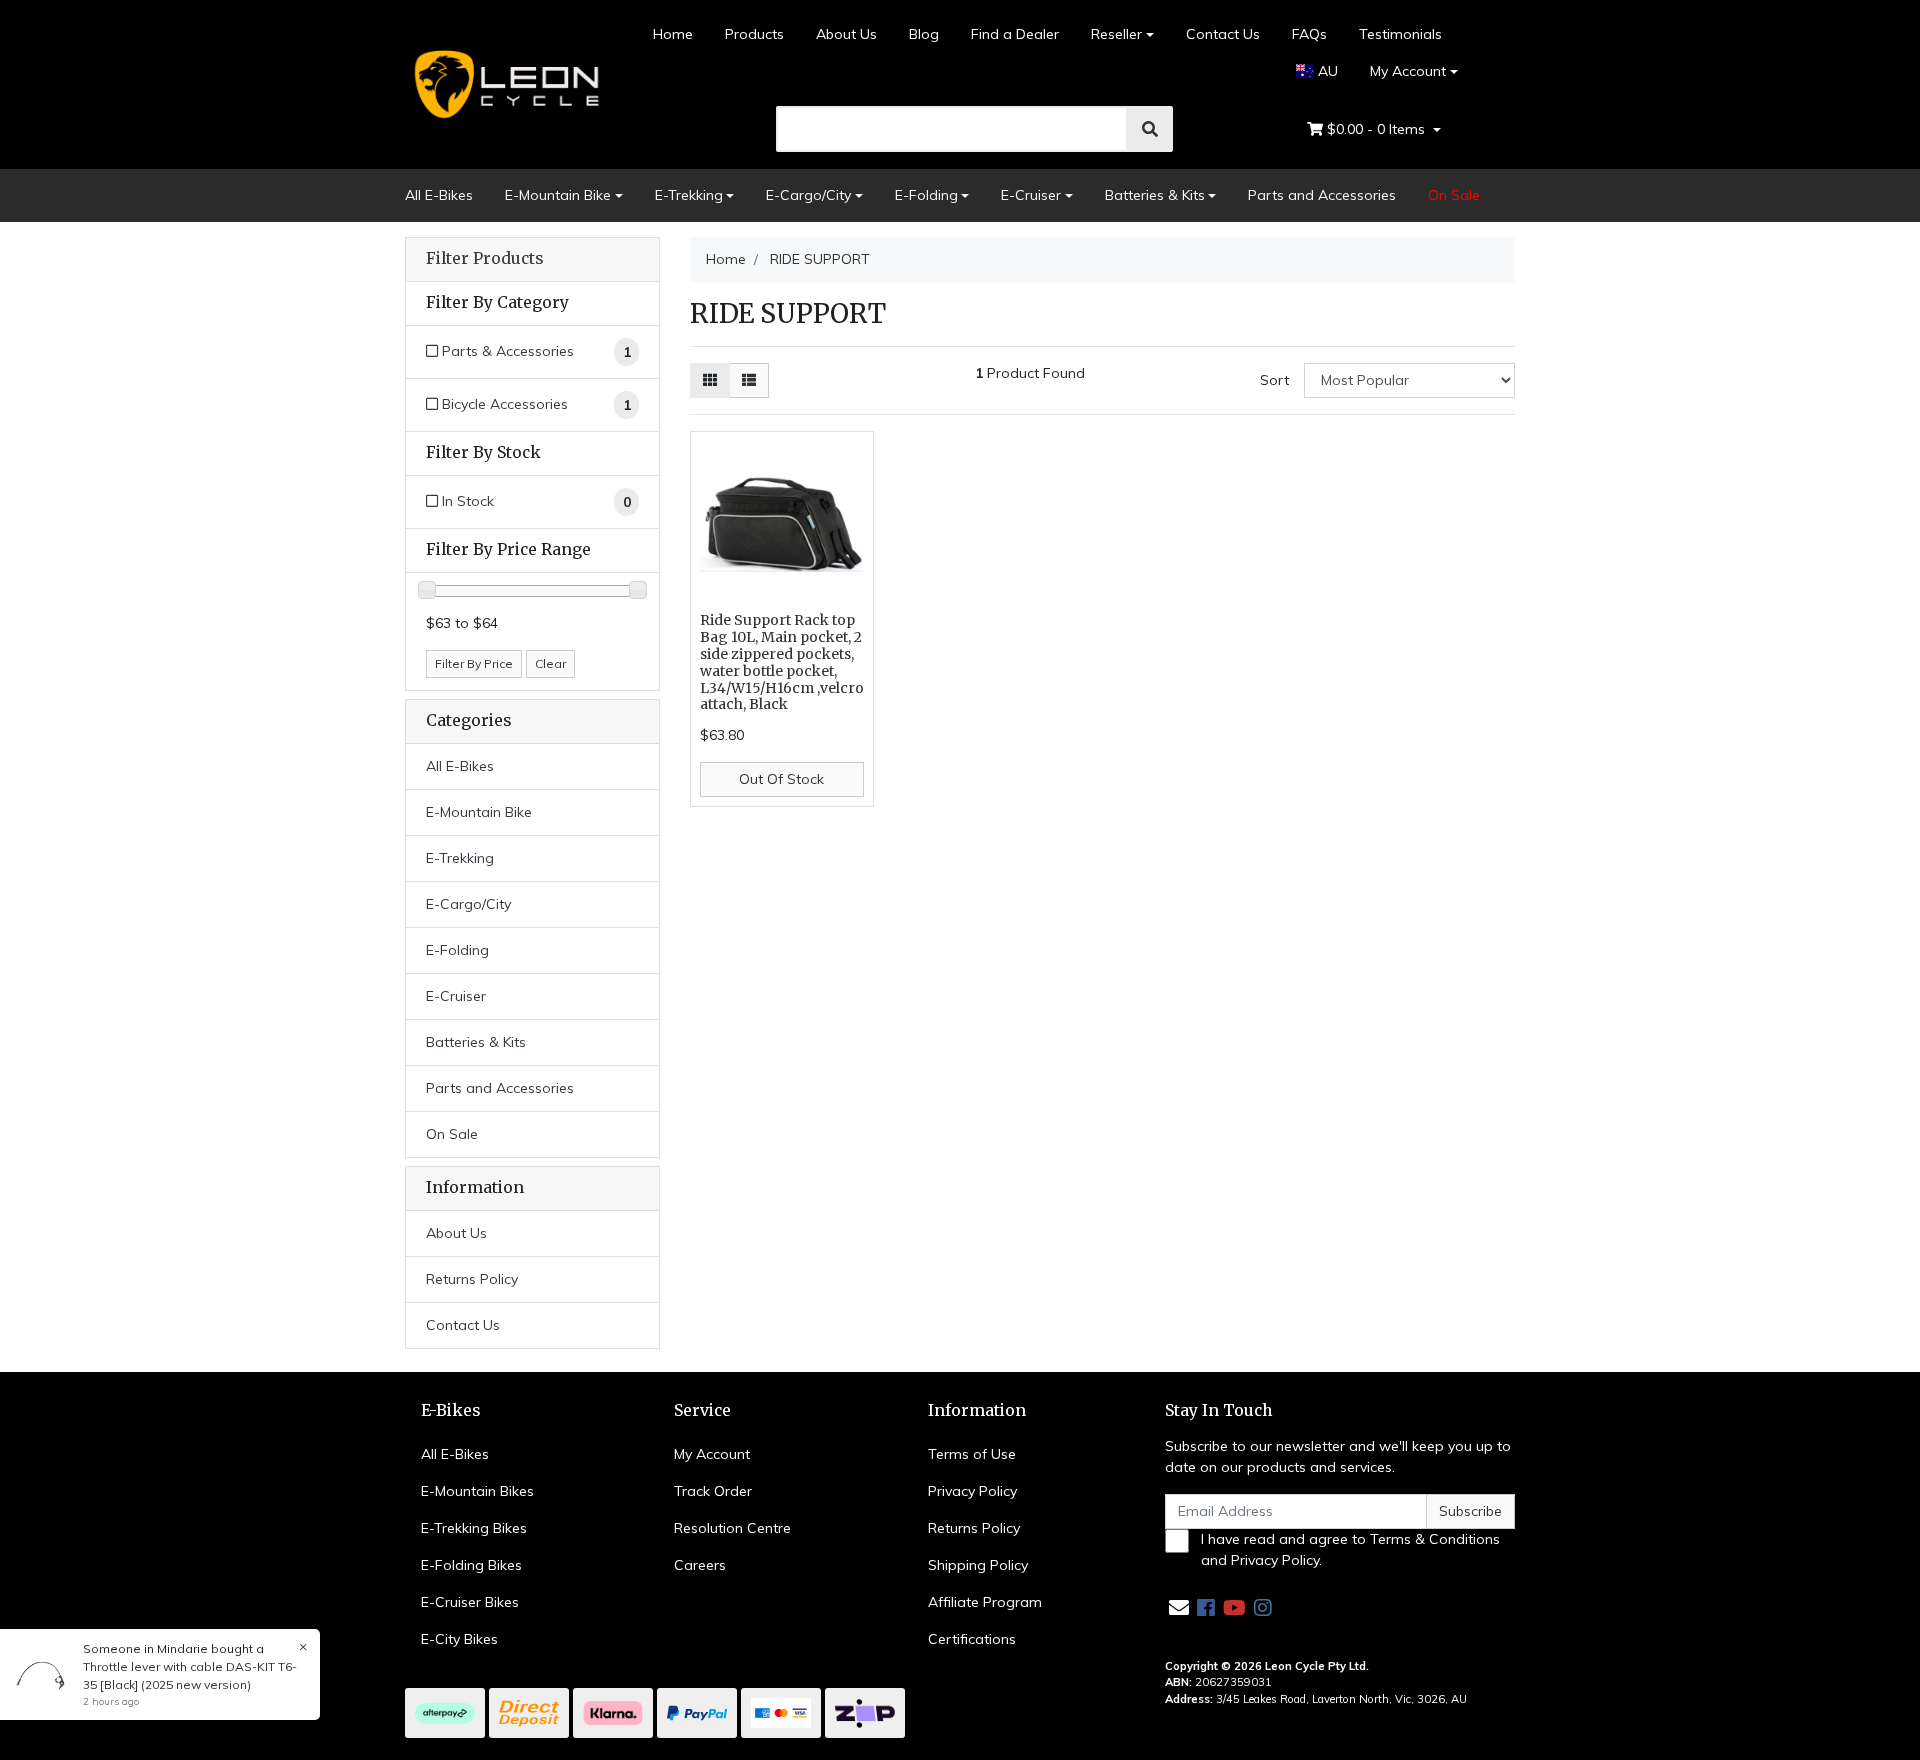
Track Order (713, 1491)
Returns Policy (472, 1279)
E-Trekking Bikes (474, 1528)
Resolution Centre (732, 1528)
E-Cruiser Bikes (470, 1602)
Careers (700, 1565)
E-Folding (926, 195)
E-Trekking (689, 195)
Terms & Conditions (1435, 1539)
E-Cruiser (1031, 195)
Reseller (1116, 34)
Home (673, 34)
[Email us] (1179, 1607)
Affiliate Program (985, 1602)
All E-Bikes (439, 195)
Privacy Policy (972, 1491)
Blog (924, 34)
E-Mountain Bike (558, 195)
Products (754, 34)
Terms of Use (972, 1454)
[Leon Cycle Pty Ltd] (504, 83)
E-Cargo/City (808, 195)
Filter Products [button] (484, 259)
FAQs (1309, 34)
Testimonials (1400, 34)
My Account (1408, 71)
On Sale (1454, 195)
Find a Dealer (1015, 34)
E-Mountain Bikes (477, 1491)
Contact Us (1223, 34)
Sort (1274, 380)
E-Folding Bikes (471, 1565)
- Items (1378, 129)
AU (1326, 71)
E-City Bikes (459, 1639)
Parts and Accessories (1322, 195)
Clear (550, 663)
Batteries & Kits (1155, 195)
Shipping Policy (978, 1565)
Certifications (972, 1639)
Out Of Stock (781, 779)
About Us (846, 34)
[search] (1150, 129)
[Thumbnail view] (710, 380)
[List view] (749, 380)
